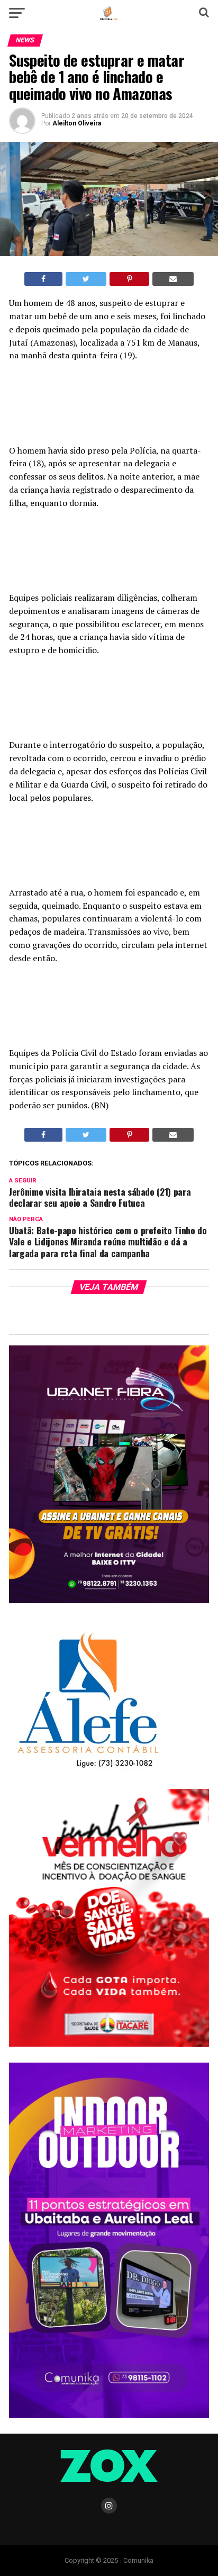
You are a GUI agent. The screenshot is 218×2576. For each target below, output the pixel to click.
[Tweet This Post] (86, 279)
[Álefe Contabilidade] (88, 1769)
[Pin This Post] (129, 279)
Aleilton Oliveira (77, 123)
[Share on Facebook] (43, 279)
